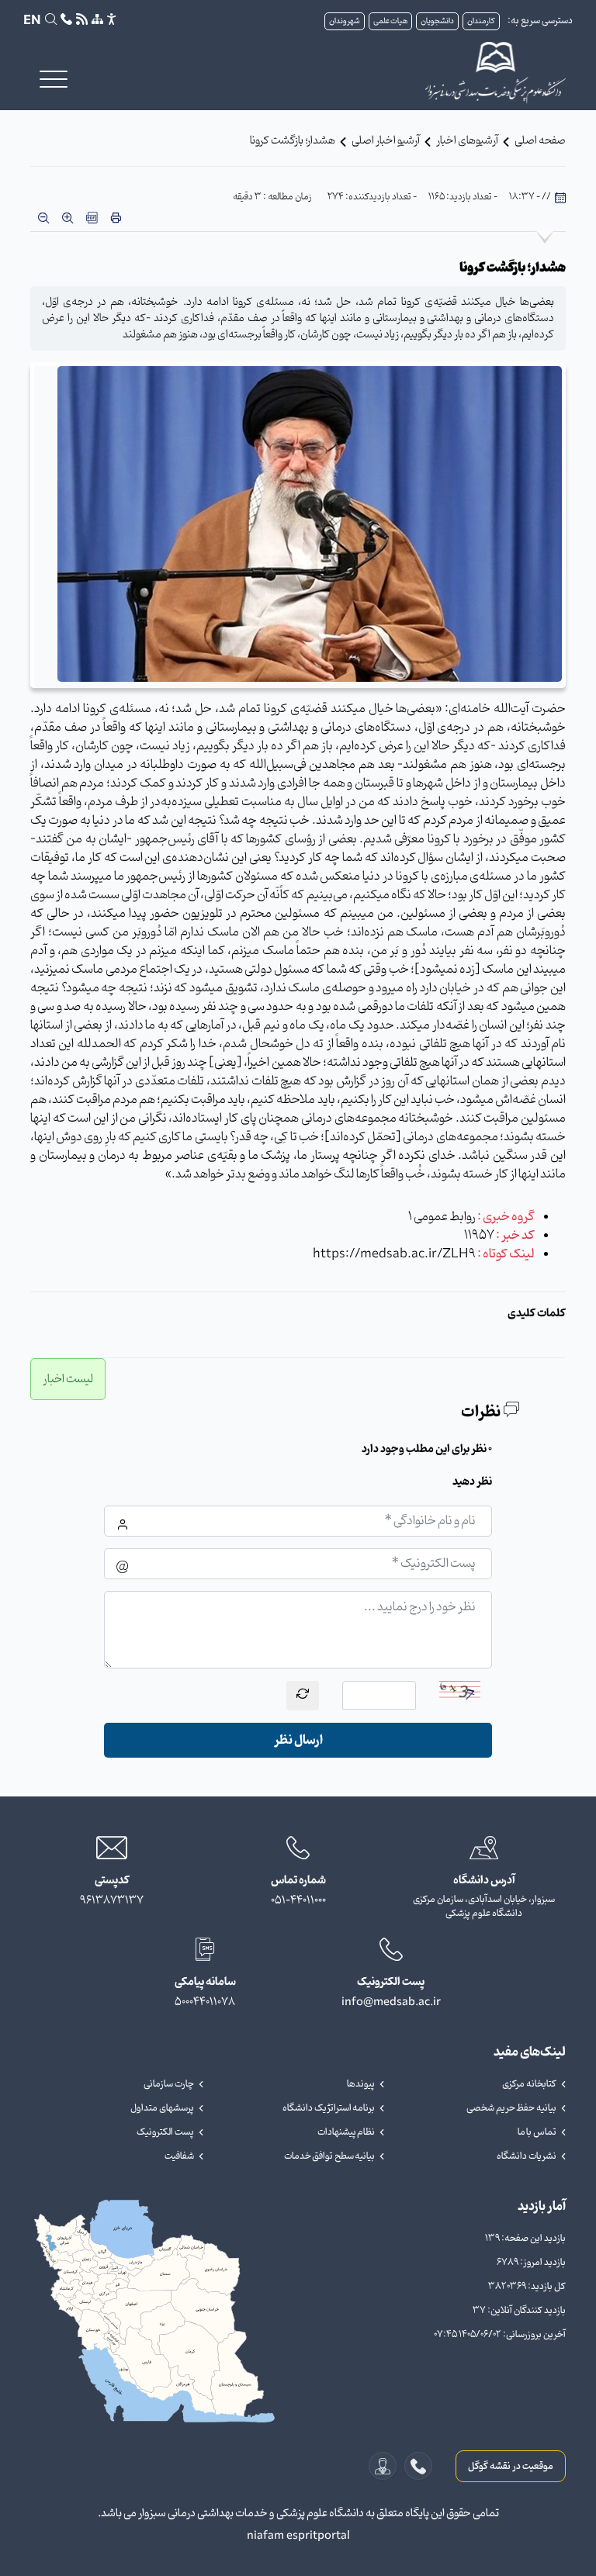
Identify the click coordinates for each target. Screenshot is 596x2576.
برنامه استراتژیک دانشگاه (329, 2108)
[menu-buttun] (54, 79)
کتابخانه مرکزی (529, 2084)
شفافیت (179, 2156)
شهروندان (345, 21)
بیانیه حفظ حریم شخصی (511, 2108)
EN (32, 21)
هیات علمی (390, 21)
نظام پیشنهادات (347, 2132)
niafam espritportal (298, 2536)
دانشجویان (437, 21)
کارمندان (481, 21)
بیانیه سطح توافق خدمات (330, 2156)
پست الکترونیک (165, 2132)
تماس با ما (537, 2132)
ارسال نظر (298, 1740)
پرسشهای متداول (162, 2108)
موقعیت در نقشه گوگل (511, 2466)
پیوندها (361, 2084)
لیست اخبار (68, 1379)
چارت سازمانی (169, 2084)
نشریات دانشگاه (527, 2156)
